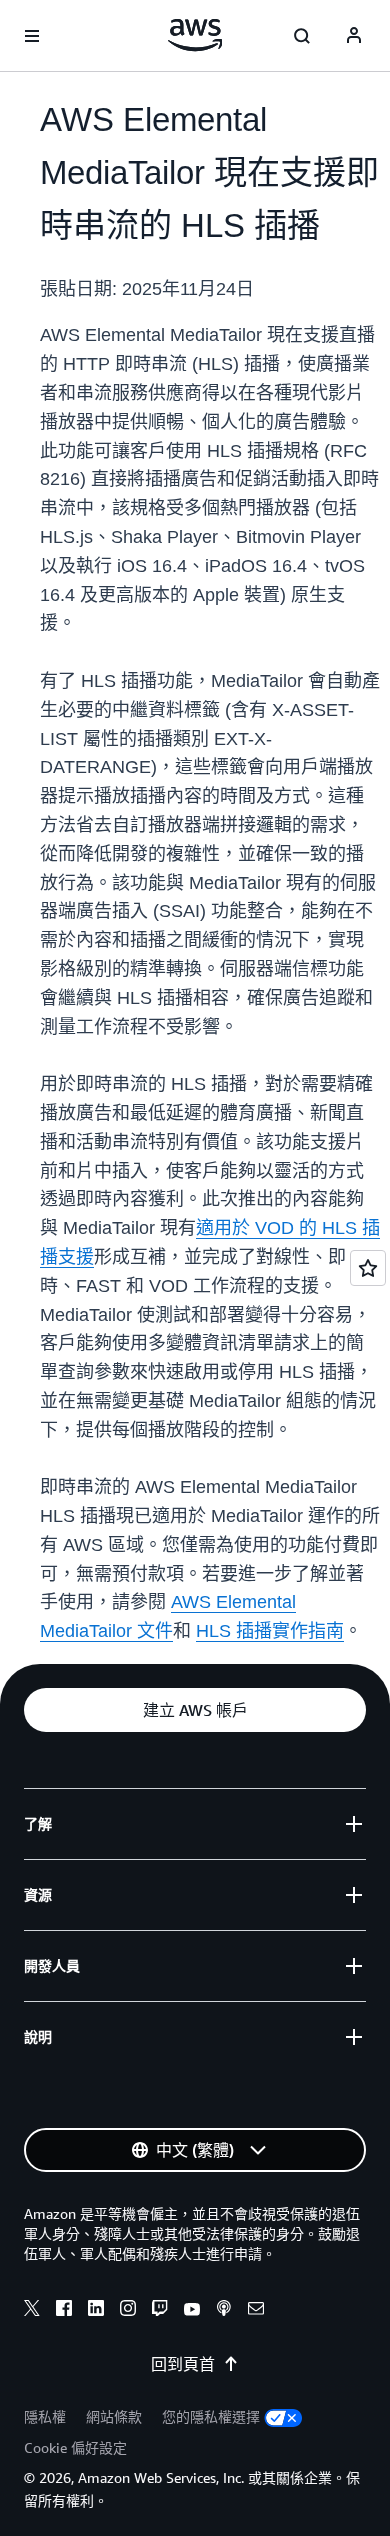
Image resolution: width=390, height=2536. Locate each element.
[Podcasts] (224, 2311)
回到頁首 (183, 2364)
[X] (32, 2311)
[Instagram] (128, 2311)
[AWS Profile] (354, 36)
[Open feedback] (368, 1268)
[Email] (256, 2311)
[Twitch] (160, 2311)
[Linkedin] (96, 2311)
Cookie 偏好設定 (75, 2447)
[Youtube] (192, 2311)
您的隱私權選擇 (211, 2416)
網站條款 (114, 2416)
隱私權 (45, 2416)
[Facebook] (64, 2311)
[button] (195, 1710)
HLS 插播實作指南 (270, 1631)
